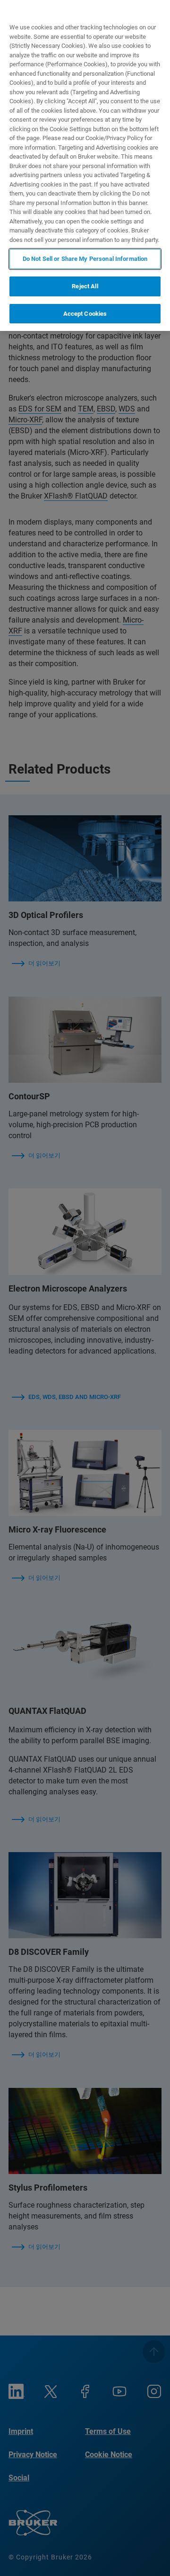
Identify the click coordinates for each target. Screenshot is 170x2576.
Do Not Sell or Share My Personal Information (85, 259)
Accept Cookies (85, 314)
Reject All (85, 286)
